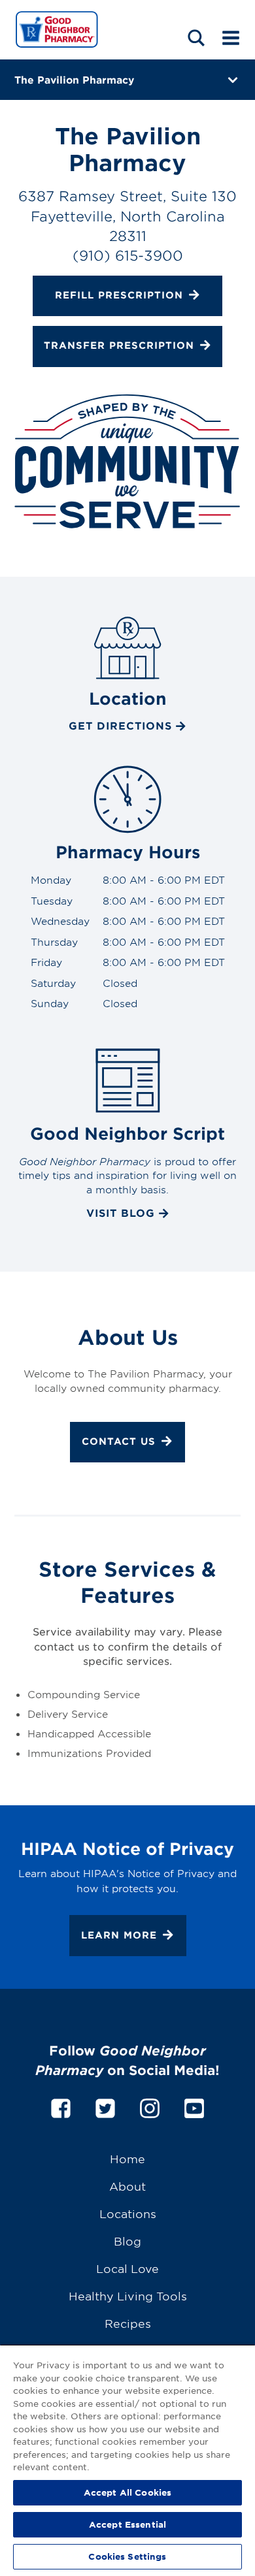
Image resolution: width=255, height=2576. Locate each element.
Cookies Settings (127, 2556)
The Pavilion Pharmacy (74, 79)
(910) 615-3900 (128, 255)
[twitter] (105, 2106)
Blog (127, 2241)
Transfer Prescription (119, 345)
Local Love (127, 2268)
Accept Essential (127, 2524)
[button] (196, 38)
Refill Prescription (119, 295)
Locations (128, 2213)
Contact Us (119, 1441)
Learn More (119, 1935)
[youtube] (194, 2106)
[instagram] (150, 2106)
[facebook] (61, 2106)
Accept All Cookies (127, 2492)
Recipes (128, 2323)
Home (127, 2158)
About (127, 2186)
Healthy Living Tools (128, 2295)
